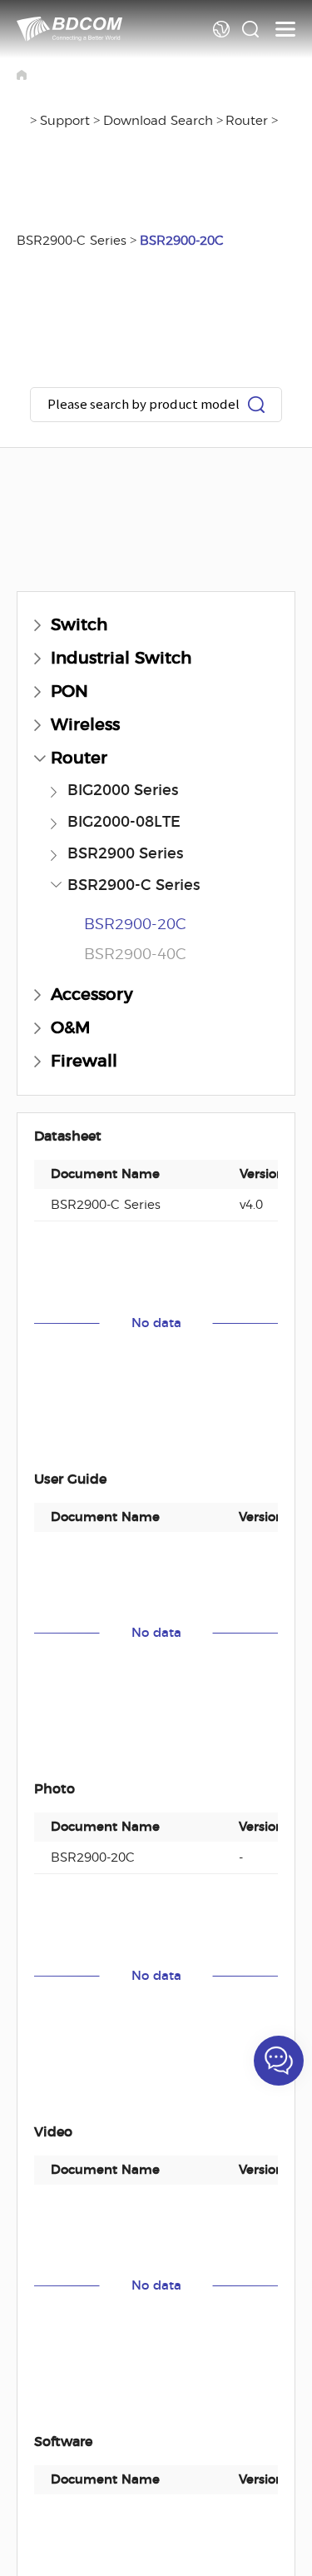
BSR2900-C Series (72, 241)
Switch (79, 625)
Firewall (84, 1062)
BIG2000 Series (123, 791)
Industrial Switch (121, 659)
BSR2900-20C (182, 241)
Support (65, 121)
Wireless (85, 725)
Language (221, 29)
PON (69, 692)
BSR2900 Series (125, 854)
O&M (71, 1028)
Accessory (92, 995)
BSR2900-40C (135, 955)
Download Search (158, 121)
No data (156, 1323)
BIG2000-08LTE (124, 823)
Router (247, 121)
